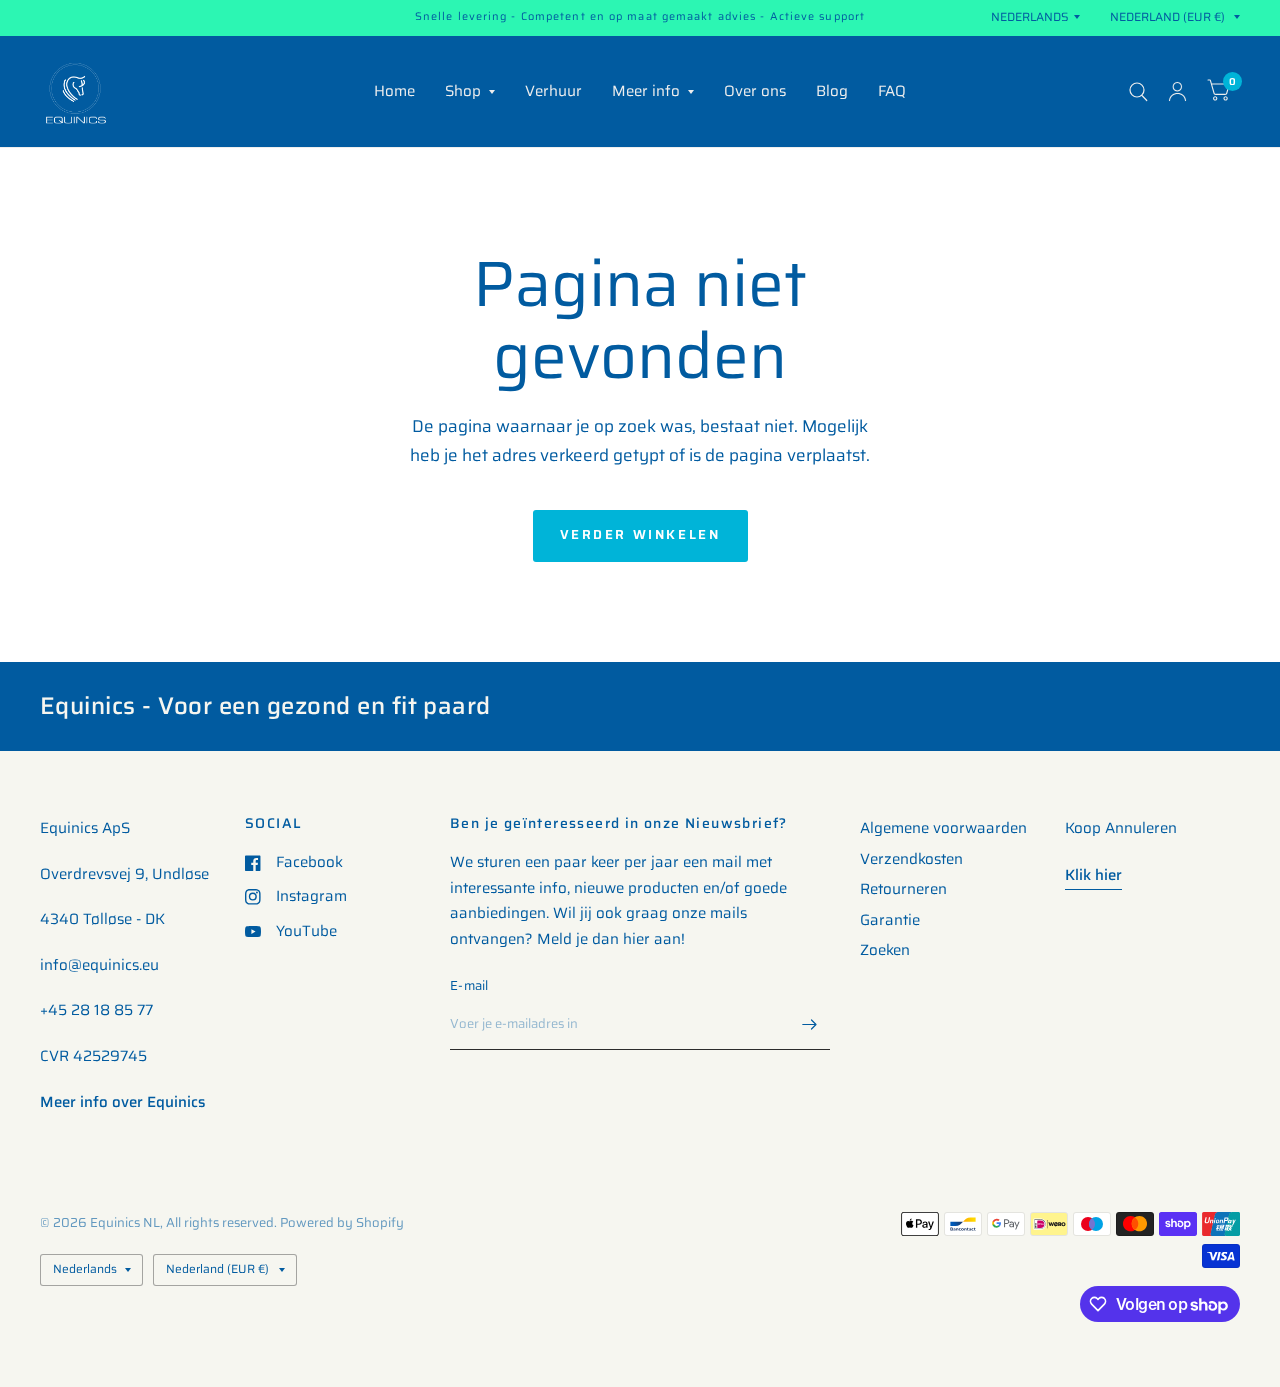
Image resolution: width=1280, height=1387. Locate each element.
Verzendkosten (911, 859)
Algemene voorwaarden (943, 828)
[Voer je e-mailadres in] (810, 1024)
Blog (832, 91)
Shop (463, 91)
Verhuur (553, 91)
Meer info (646, 91)
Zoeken (885, 950)
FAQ (892, 91)
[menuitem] (394, 92)
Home (394, 91)
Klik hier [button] (1093, 875)
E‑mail (469, 985)
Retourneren (903, 889)
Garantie (890, 920)
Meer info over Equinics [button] (122, 1102)
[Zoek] (1138, 91)
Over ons (755, 91)
